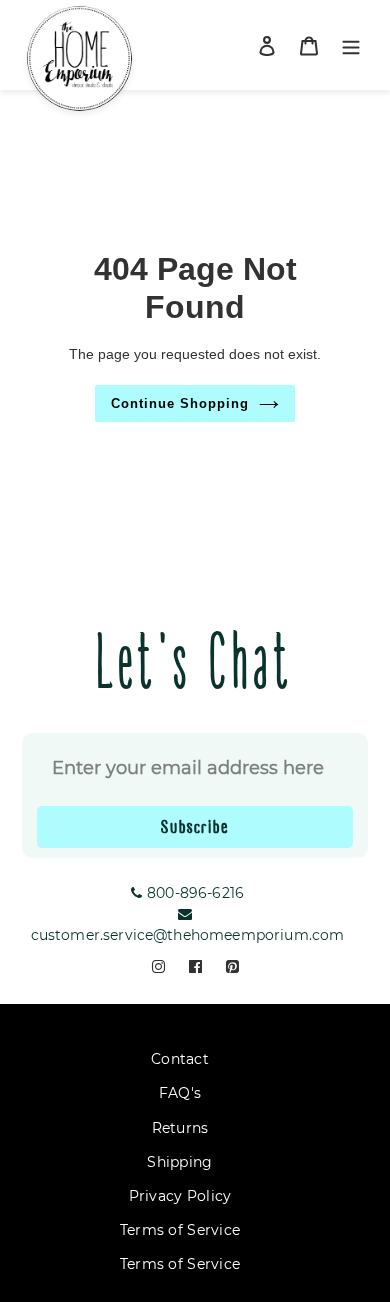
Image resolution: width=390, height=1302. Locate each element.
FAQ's (180, 1093)
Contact (180, 1059)
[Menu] (351, 45)
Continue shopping (180, 403)
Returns (180, 1128)
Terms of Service (180, 1230)
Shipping (179, 1162)
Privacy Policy (180, 1196)
